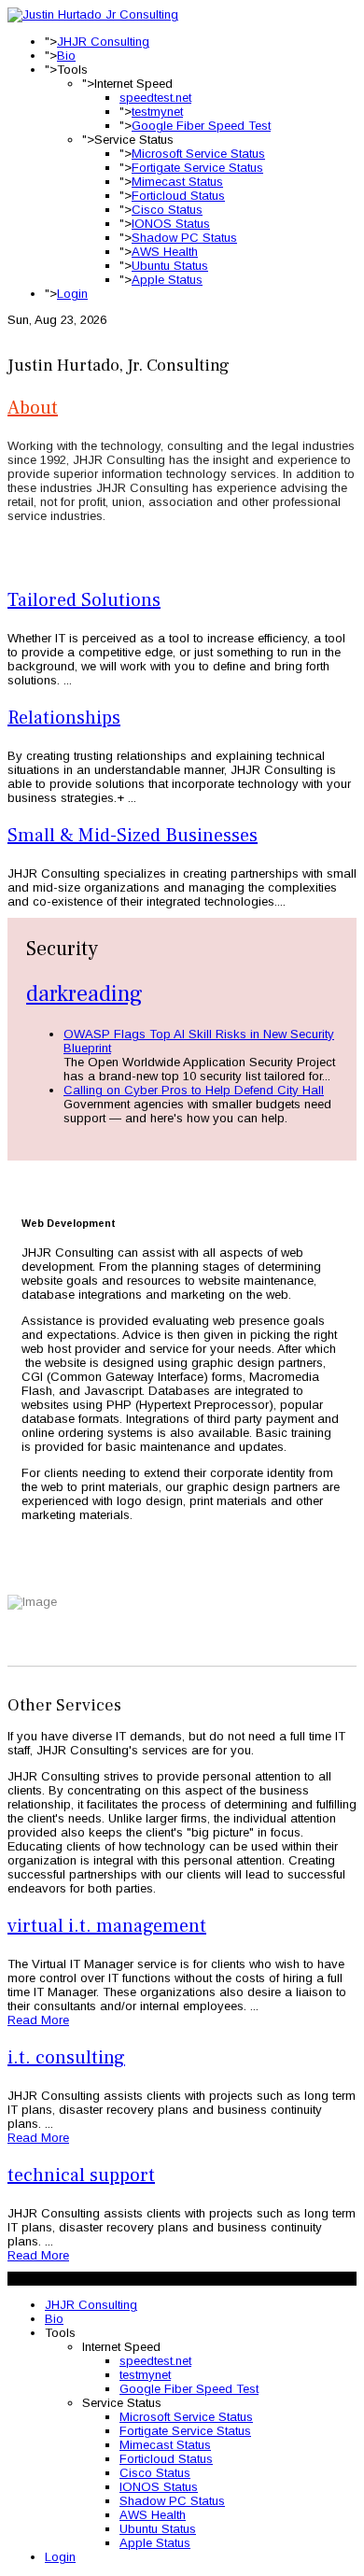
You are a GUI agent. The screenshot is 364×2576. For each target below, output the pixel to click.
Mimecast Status (177, 182)
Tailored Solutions (84, 600)
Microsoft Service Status (198, 154)
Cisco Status (167, 210)
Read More (38, 2020)
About (33, 408)
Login (72, 294)
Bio (66, 56)
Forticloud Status (178, 196)
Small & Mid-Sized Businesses (133, 836)
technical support (81, 2175)
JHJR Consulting (103, 42)
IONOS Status (171, 224)
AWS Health (165, 252)
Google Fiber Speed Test (201, 126)
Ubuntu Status (170, 266)
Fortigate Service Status (197, 168)
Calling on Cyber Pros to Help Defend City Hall (194, 1090)
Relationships (64, 718)
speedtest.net (155, 98)
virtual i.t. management (107, 1926)
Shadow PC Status (184, 238)
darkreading (84, 994)
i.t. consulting (66, 2058)
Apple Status (167, 280)
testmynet (157, 112)
